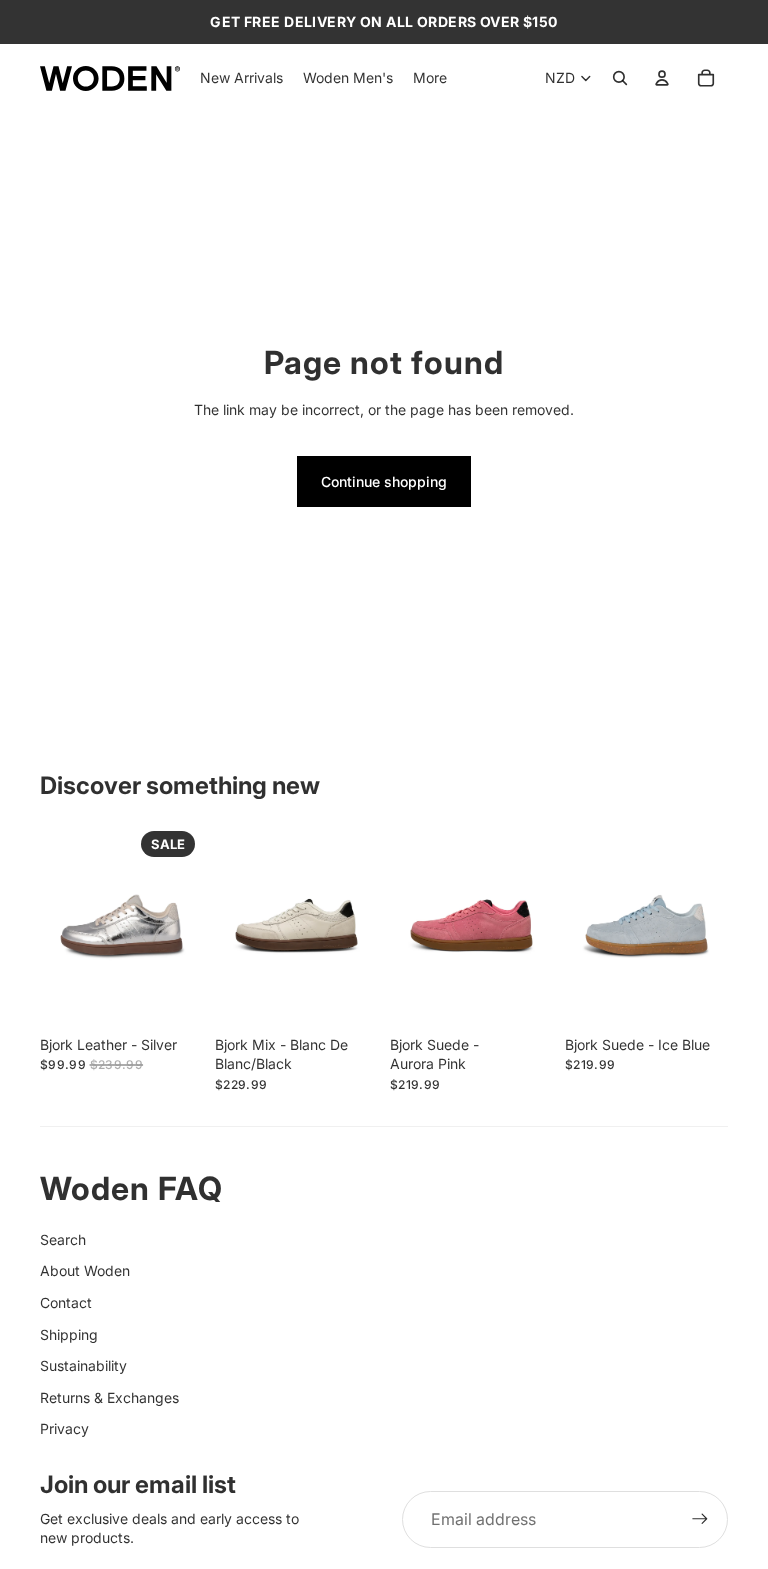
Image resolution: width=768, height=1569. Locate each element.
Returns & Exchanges (109, 1397)
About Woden (85, 1270)
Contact (66, 1302)
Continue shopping (384, 481)
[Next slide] (187, 925)
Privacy (64, 1428)
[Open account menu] (662, 78)
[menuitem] (430, 78)
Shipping (69, 1334)
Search (63, 1239)
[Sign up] (700, 1519)
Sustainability (83, 1365)
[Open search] (620, 78)
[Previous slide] (55, 925)
